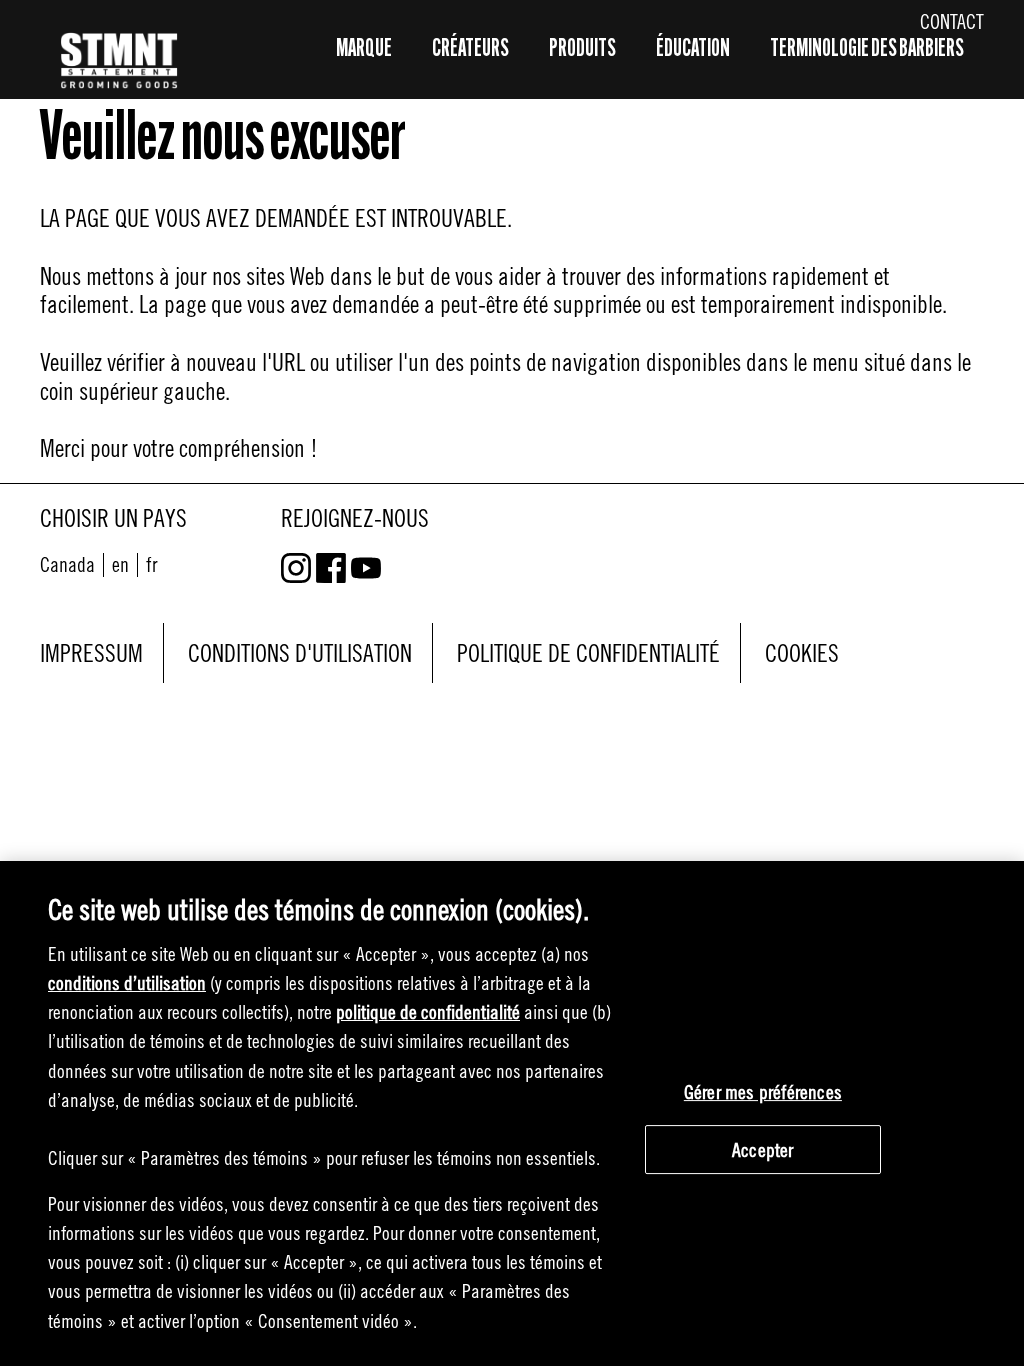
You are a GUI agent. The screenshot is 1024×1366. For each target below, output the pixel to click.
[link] (120, 564)
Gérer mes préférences (763, 1091)
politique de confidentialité (428, 1011)
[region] (512, 1113)
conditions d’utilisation (127, 982)
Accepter (763, 1149)
